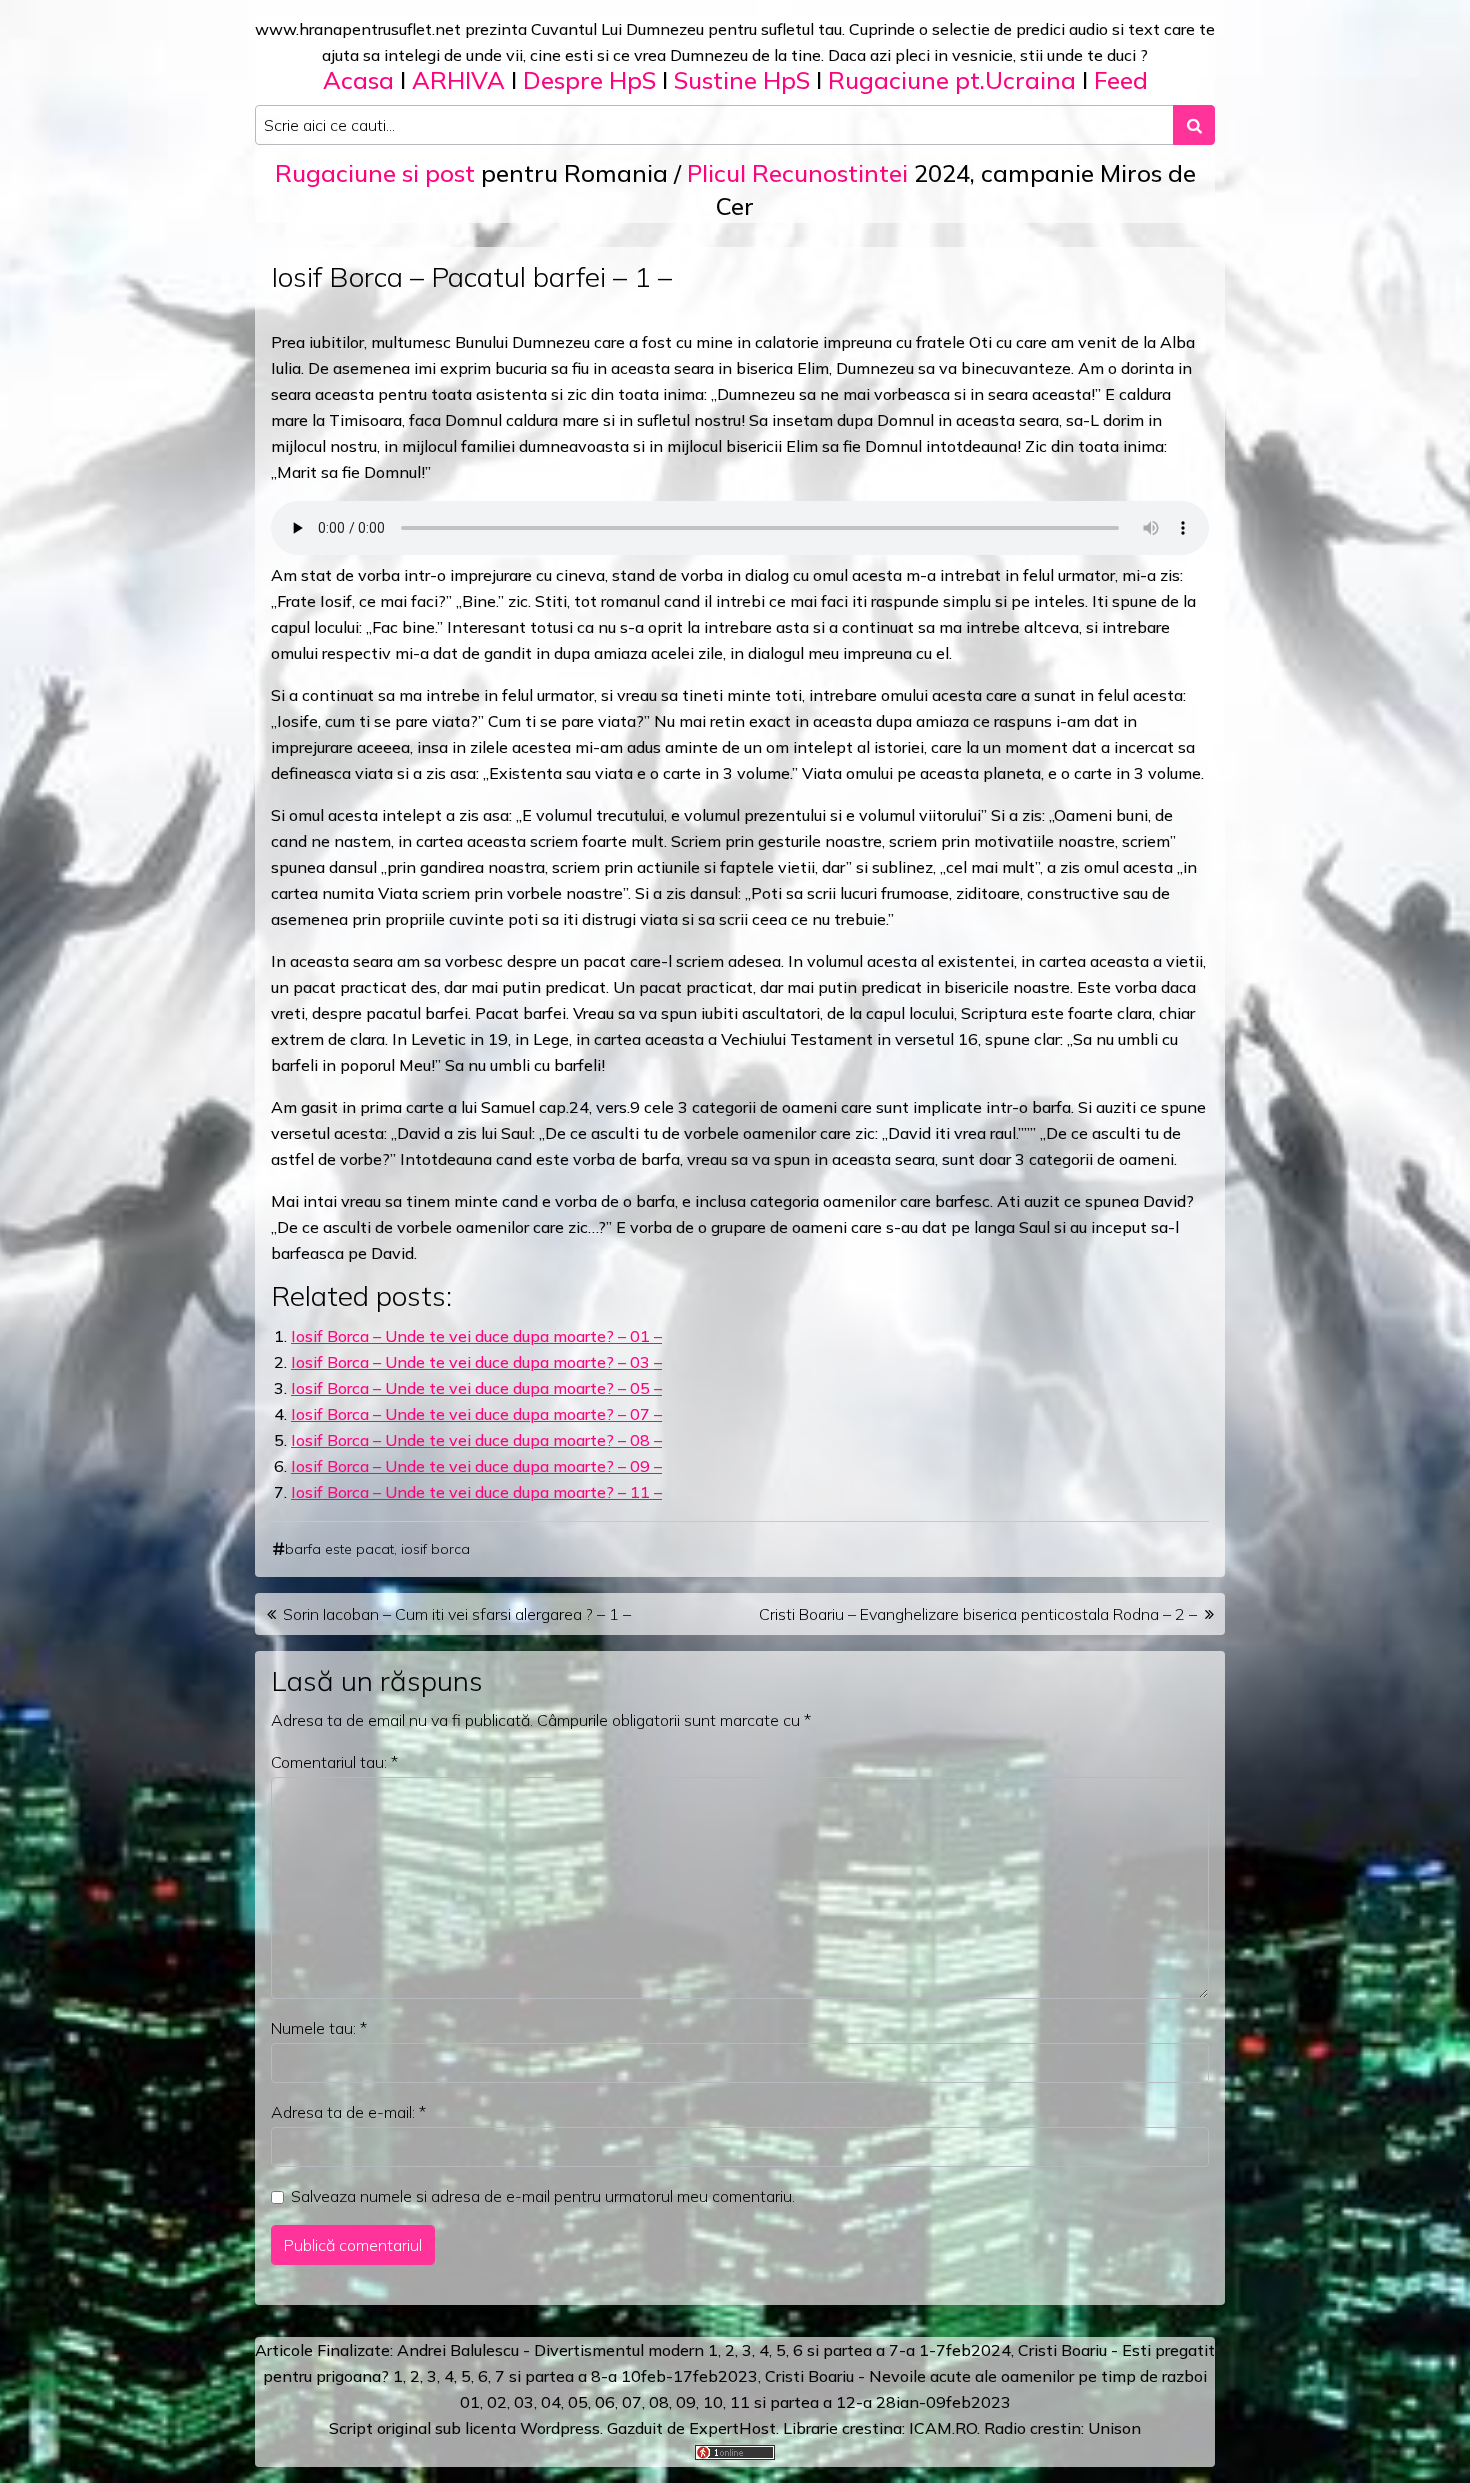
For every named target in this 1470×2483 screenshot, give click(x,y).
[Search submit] (1194, 125)
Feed (1121, 80)
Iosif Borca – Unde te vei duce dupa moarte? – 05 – (476, 1388)
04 (551, 2402)
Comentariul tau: (334, 1762)
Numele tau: (319, 2028)
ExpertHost (732, 2428)
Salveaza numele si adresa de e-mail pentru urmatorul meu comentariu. (543, 2196)
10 (713, 2402)
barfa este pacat (339, 1549)
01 (470, 2402)
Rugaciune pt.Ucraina (952, 80)
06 (605, 2402)
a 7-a (895, 2350)
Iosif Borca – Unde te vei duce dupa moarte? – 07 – (476, 1414)
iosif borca (435, 1549)
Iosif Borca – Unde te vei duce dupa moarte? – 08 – (476, 1440)
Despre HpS (589, 80)
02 (497, 2402)
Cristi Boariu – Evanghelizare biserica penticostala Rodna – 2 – (978, 1614)
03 (524, 2402)
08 (659, 2402)
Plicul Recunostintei (797, 173)
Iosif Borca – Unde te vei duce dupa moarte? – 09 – (476, 1466)
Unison (1114, 2428)
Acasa (358, 80)
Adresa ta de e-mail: (348, 2112)
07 (632, 2402)
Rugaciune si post (375, 173)
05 (578, 2402)
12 (846, 2402)
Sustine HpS (742, 80)
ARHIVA (458, 80)
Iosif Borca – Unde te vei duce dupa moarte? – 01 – (476, 1336)
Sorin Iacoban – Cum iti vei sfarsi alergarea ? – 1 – (457, 1614)
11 (740, 2402)
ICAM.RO (943, 2428)
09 (686, 2402)
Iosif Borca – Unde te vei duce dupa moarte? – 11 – (476, 1492)
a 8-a (597, 2376)
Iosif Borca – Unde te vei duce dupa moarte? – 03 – (476, 1362)
